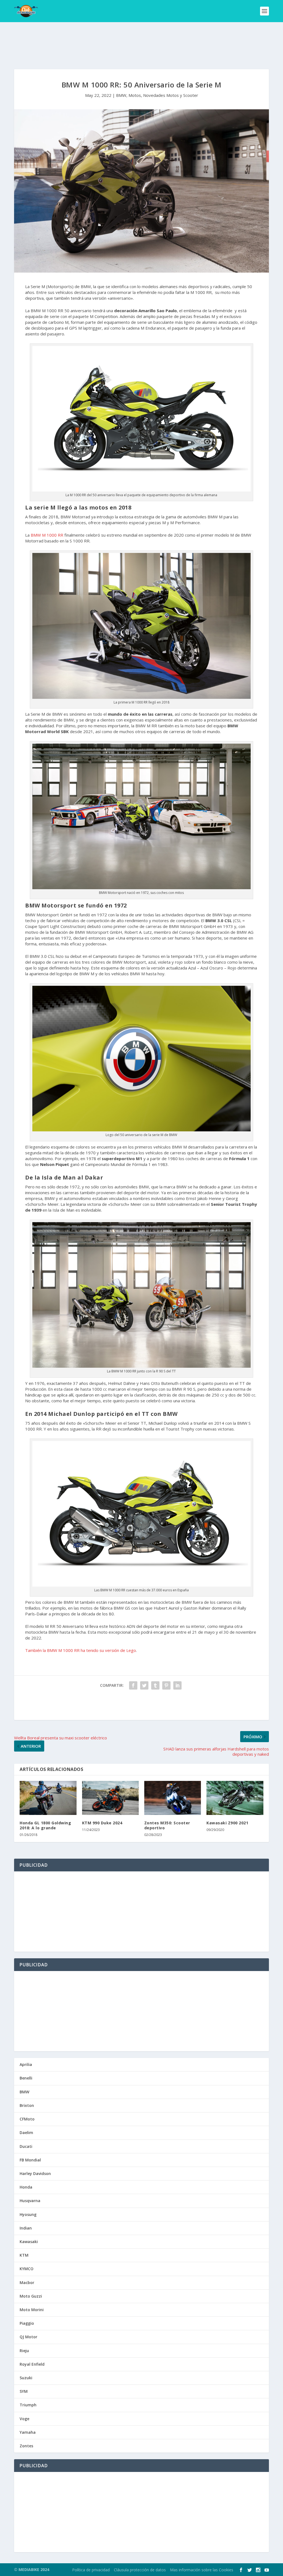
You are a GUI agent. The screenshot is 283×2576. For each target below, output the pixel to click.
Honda (26, 2187)
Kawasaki (29, 2242)
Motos (135, 95)
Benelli (26, 2078)
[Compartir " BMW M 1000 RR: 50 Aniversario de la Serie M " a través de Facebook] (133, 1685)
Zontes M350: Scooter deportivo (167, 1825)
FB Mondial (30, 2160)
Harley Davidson (35, 2173)
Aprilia (26, 2064)
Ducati (26, 2146)
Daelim (26, 2133)
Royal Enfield (32, 2364)
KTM (24, 2255)
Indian (26, 2228)
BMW (121, 95)
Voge (24, 2419)
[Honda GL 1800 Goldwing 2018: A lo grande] (48, 1798)
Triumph (28, 2405)
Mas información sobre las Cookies (202, 2570)
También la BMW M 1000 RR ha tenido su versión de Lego (81, 1650)
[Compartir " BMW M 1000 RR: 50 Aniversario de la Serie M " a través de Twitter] (144, 1685)
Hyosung (28, 2214)
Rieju (24, 2351)
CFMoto (27, 2119)
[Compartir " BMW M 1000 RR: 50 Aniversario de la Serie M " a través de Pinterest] (166, 1685)
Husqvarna (30, 2201)
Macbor (27, 2283)
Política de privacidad (91, 2570)
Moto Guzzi (31, 2296)
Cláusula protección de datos (140, 2570)
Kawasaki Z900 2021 (227, 1823)
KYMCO (27, 2269)
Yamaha (28, 2432)
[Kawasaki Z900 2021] (235, 1798)
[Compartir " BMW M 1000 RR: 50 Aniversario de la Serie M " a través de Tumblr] (155, 1685)
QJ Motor (28, 2337)
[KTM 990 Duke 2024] (110, 1798)
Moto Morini (32, 2310)
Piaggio (27, 2323)
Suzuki (26, 2378)
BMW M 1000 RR (47, 535)
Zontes (26, 2446)
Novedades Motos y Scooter (171, 95)
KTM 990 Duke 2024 (102, 1823)
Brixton (27, 2105)
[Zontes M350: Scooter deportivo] (173, 1798)
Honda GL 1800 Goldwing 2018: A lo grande (45, 1825)
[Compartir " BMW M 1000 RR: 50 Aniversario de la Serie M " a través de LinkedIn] (177, 1685)
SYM (24, 2391)
